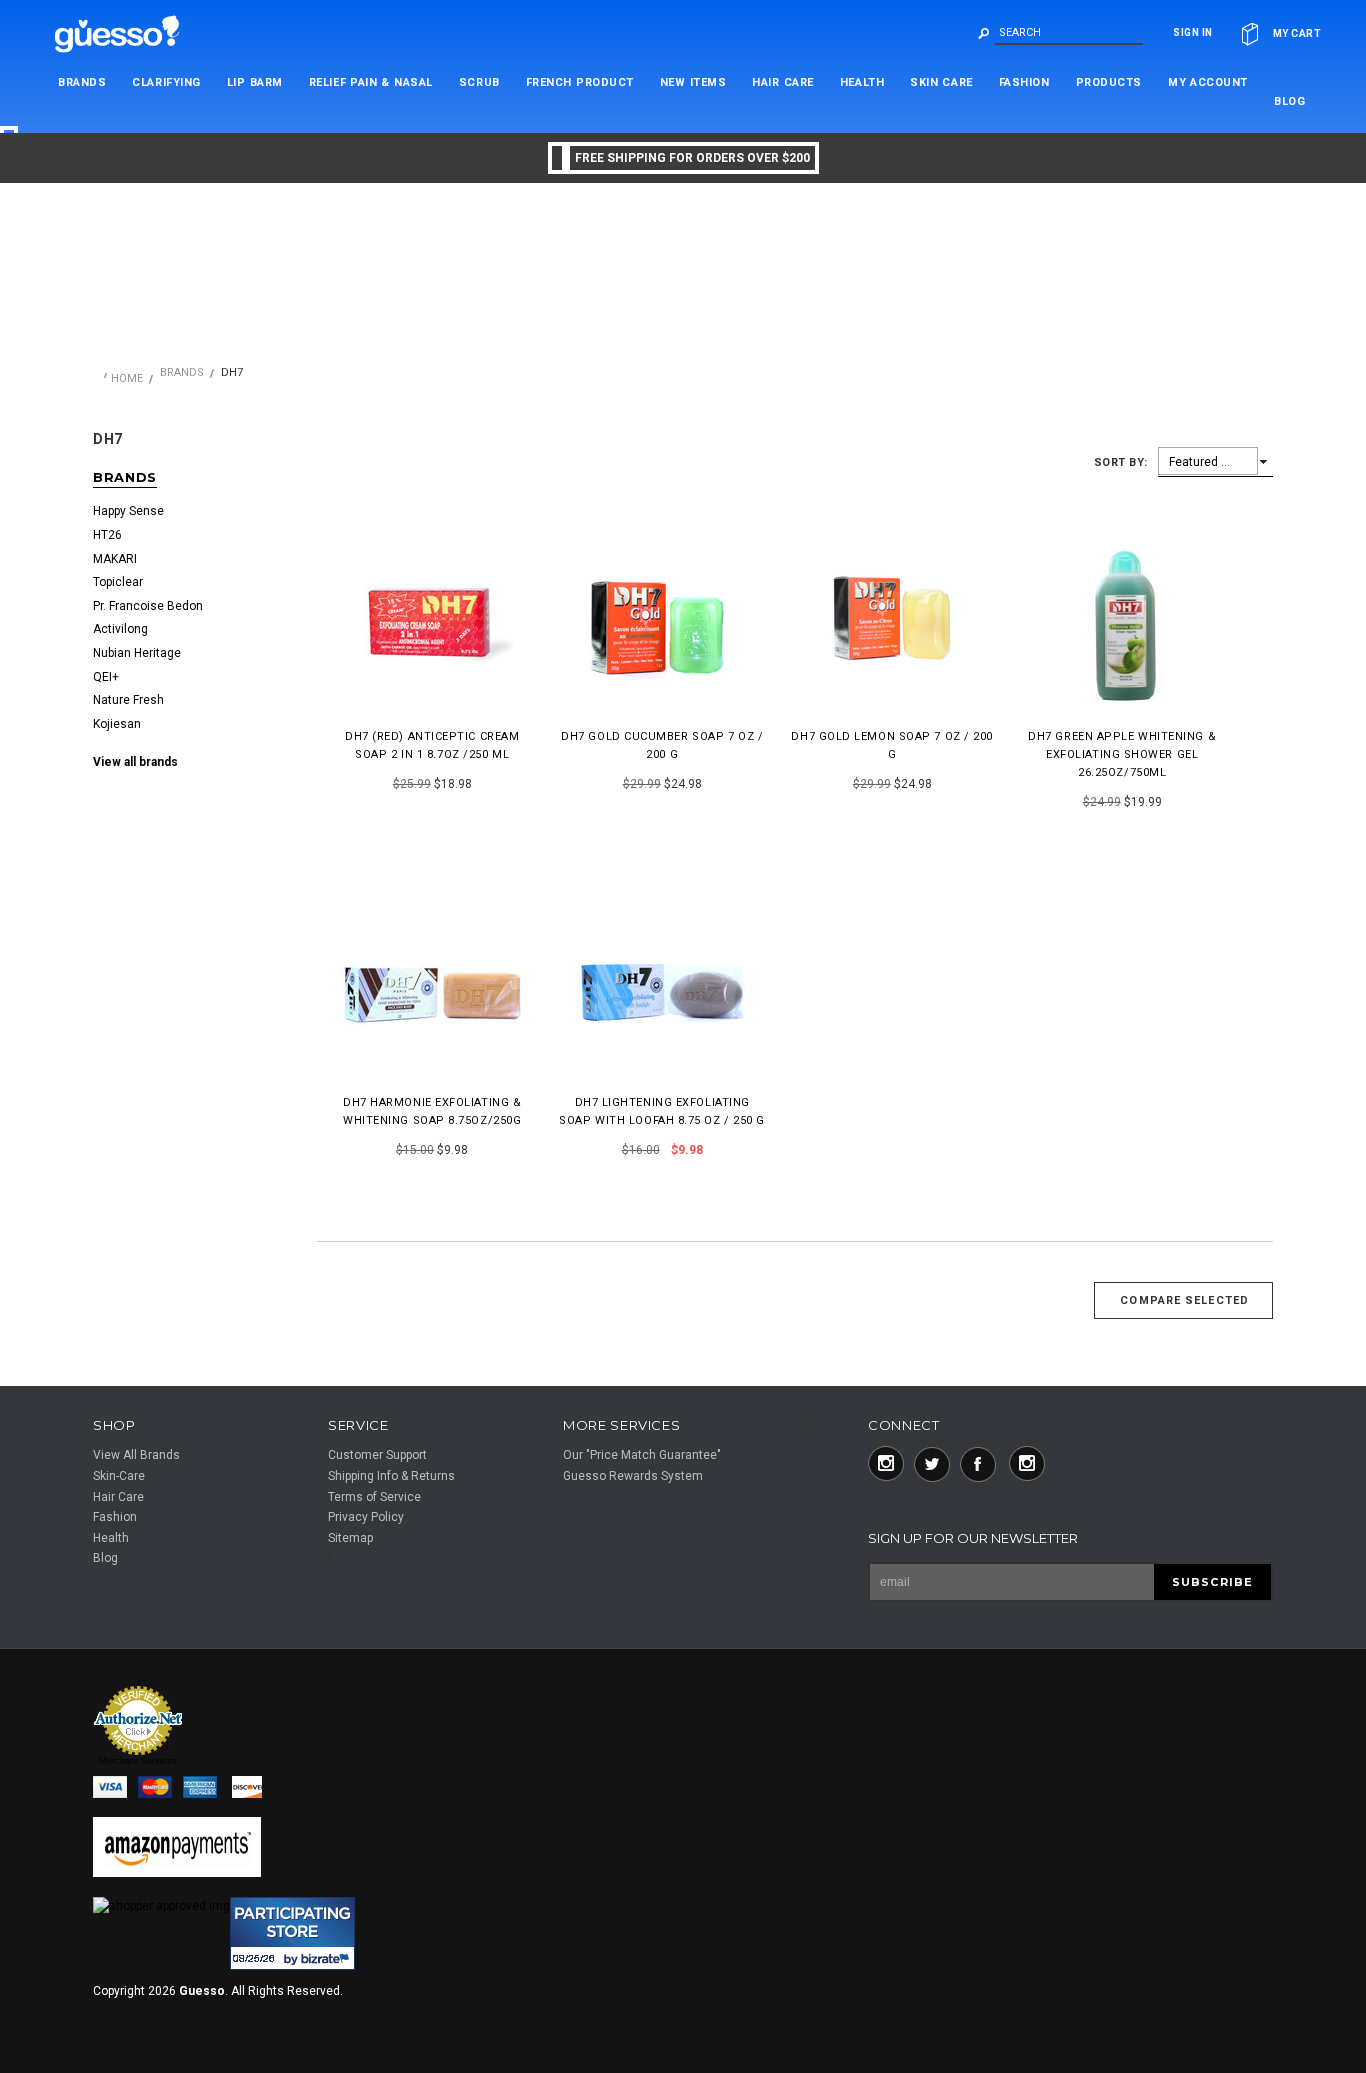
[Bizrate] (120, 2001)
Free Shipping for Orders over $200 (692, 158)
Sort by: (1121, 462)
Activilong (120, 629)
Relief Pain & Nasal (371, 82)
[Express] (204, 1789)
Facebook (978, 1464)
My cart (1297, 33)
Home (127, 378)
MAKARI (115, 559)
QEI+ (106, 677)
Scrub (479, 82)
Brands (82, 82)
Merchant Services (138, 1761)
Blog (105, 1558)
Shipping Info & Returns (391, 1476)
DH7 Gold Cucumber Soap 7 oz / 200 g (662, 745)
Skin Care (941, 82)
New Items (693, 82)
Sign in (1193, 32)
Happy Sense (128, 511)
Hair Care (783, 82)
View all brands (135, 762)
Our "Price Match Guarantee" (642, 1455)
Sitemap (350, 1538)
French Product (580, 82)
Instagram (886, 1464)
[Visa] (115, 1789)
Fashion (1024, 82)
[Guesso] (128, 32)
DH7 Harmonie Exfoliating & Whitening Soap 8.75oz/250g (432, 1111)
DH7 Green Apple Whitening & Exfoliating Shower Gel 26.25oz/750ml (1122, 754)
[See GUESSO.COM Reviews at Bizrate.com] (292, 1933)
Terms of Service (374, 1497)
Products (1109, 82)
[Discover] (249, 1789)
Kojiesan (117, 724)
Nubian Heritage (137, 653)
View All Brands (136, 1455)
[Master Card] (160, 1789)
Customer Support (377, 1455)
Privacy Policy (366, 1517)
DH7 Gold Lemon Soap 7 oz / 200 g (892, 745)
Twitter (932, 1464)
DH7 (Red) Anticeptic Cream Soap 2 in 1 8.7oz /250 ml (432, 745)
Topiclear (118, 582)
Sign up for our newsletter (973, 1538)
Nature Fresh (128, 700)
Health (862, 82)
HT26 (107, 535)
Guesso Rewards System (633, 1476)
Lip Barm (255, 82)
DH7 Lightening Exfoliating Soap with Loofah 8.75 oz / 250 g (662, 1111)
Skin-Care (119, 1476)
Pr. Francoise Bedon (148, 606)
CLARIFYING (166, 82)
